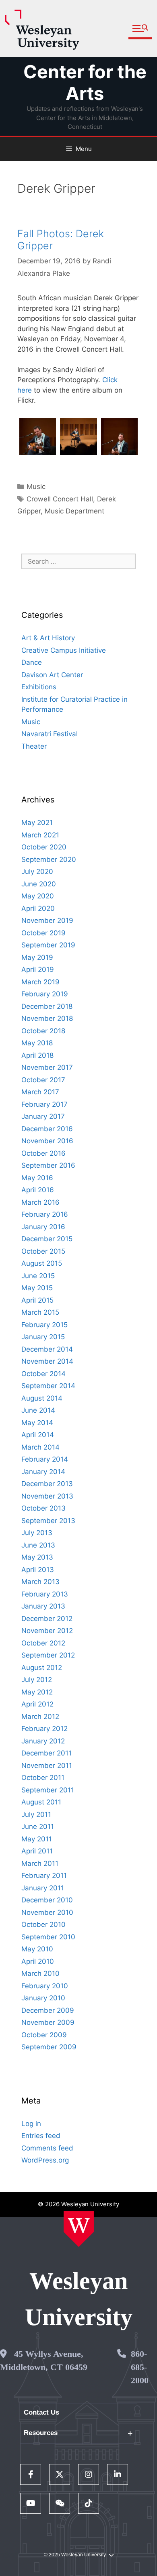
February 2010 (45, 1986)
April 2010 (38, 1961)
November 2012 (47, 1631)
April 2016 (38, 1190)
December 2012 (47, 1619)
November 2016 (47, 1141)
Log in (31, 2124)
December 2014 (47, 1349)
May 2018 (37, 1043)
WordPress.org (45, 2160)
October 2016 (43, 1153)
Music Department (74, 511)
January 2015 (43, 1337)
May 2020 (38, 896)
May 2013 (37, 1557)
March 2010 (40, 1973)
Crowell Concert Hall (60, 499)
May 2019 (37, 957)
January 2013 (43, 1606)
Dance (32, 662)
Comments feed (47, 2148)
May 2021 (37, 823)
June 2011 (38, 1827)
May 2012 (37, 1692)
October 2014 (43, 1374)
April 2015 (37, 1300)
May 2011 (37, 1839)
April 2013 (38, 1570)
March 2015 (40, 1312)
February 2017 (44, 1104)
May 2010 (37, 1949)
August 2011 (41, 1802)
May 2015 (37, 1288)
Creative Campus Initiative (64, 650)
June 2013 (38, 1545)
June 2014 (38, 1410)
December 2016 (47, 1129)
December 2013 (47, 1484)
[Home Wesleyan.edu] (79, 2229)
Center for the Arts (85, 82)
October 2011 (43, 1778)
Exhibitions (39, 687)
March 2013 (40, 1582)
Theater (34, 746)
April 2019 (38, 969)
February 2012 (44, 1729)
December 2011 (46, 1753)
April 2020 (38, 908)
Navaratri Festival (50, 734)
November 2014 (47, 1361)
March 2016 (40, 1202)
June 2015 (38, 1276)
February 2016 (45, 1214)
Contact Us (41, 2412)
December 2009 (48, 2010)
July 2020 (37, 872)
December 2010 (47, 1900)
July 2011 (36, 1814)
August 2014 (42, 1398)
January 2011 (43, 1888)
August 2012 (42, 1668)
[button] (140, 29)
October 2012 (43, 1643)
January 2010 (43, 1998)
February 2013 (45, 1594)
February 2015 (44, 1325)
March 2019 (40, 982)
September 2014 (48, 1386)
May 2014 (37, 1423)
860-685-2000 (140, 2367)
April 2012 (37, 1704)
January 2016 (43, 1227)
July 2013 (37, 1533)
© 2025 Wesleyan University (75, 2555)
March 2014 (40, 1447)
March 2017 (40, 1092)
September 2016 (48, 1165)
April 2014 (38, 1435)
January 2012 (43, 1741)
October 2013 (43, 1508)
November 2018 (47, 1018)
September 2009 (49, 2047)
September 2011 (48, 1790)
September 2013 (48, 1521)
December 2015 (47, 1239)
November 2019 (47, 920)
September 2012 (48, 1655)
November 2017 (47, 1067)
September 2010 (48, 1937)
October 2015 (43, 1251)
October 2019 (43, 933)
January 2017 (43, 1116)
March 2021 (40, 835)
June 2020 (39, 884)
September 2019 (48, 945)
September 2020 (49, 859)
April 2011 (37, 1851)
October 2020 (44, 847)
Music (36, 487)
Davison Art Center (52, 675)
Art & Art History (48, 638)
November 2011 (47, 1766)
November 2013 (47, 1496)
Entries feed (41, 2136)
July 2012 (37, 1680)
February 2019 (45, 994)
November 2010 (47, 1912)
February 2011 (44, 1875)
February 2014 (45, 1459)
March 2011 (40, 1863)
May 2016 (37, 1178)
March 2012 (40, 1717)
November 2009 (48, 2022)
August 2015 (42, 1263)
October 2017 (43, 1080)
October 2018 (43, 1031)
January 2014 (43, 1472)
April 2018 (37, 1055)
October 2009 (44, 2035)
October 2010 (43, 1924)
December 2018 (47, 1006)
